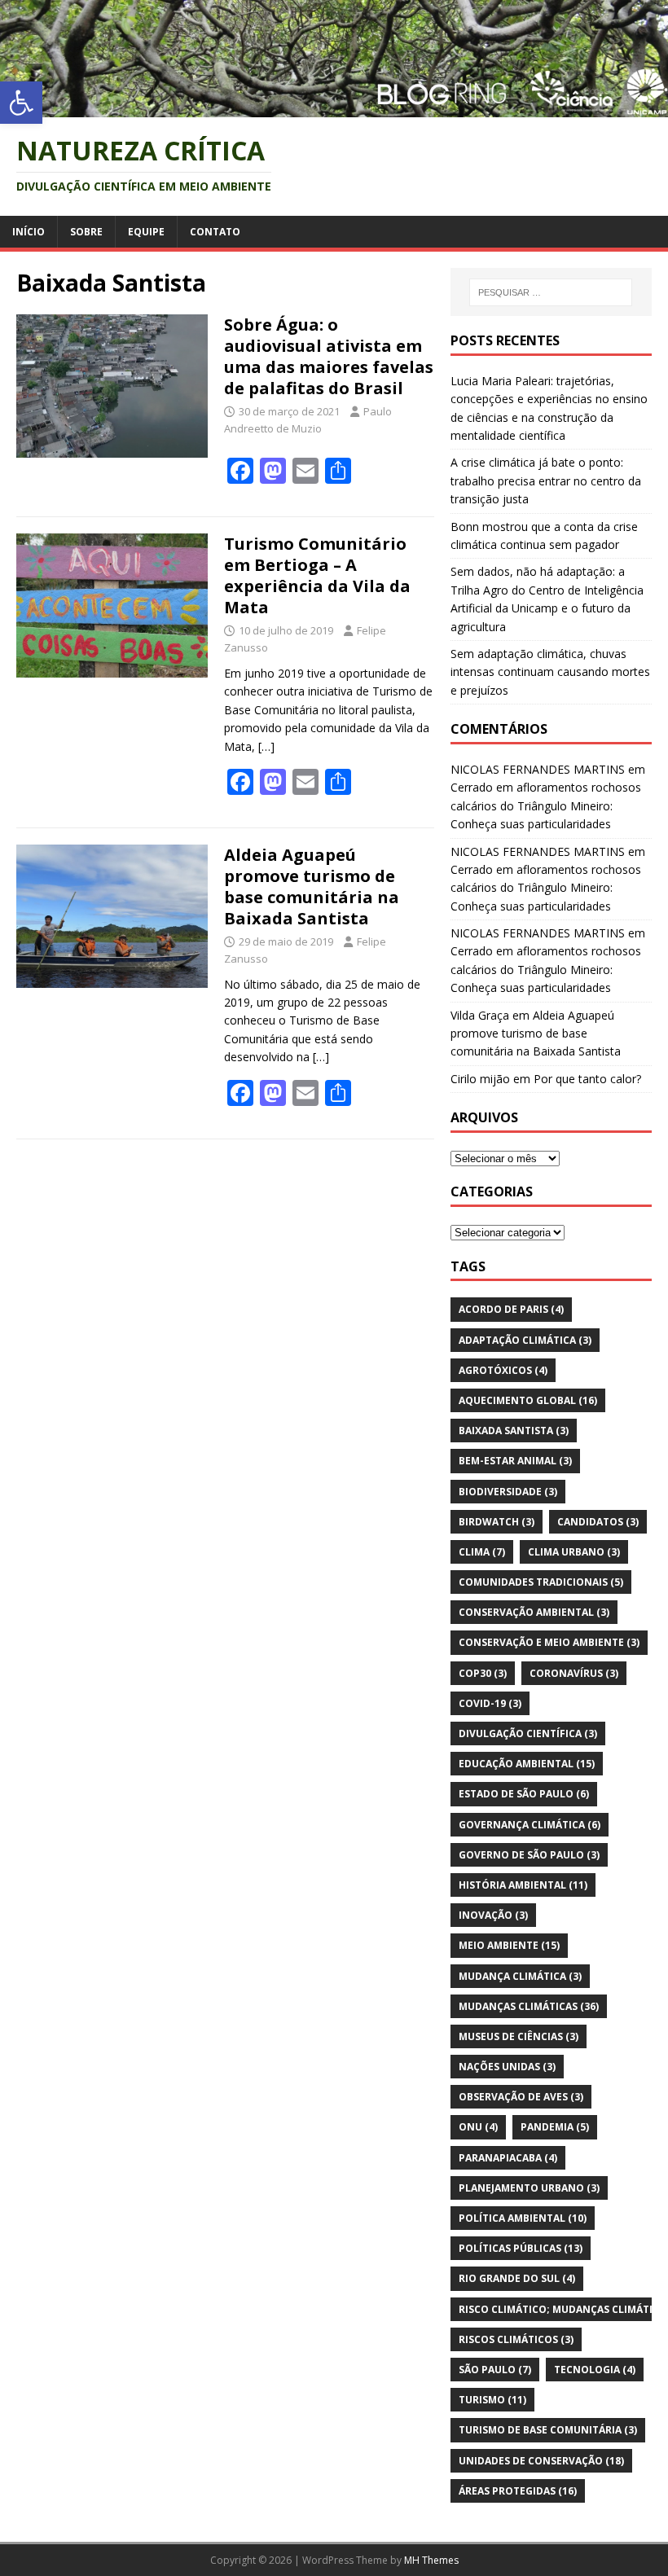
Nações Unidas (507, 2067)
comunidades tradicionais (541, 1582)
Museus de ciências (519, 2036)
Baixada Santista (514, 1431)
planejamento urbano (529, 2188)
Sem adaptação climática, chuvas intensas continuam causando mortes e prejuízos (550, 672)
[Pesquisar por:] (551, 292)
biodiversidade (508, 1492)
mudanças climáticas (529, 2006)
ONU (478, 2127)
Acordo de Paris (511, 1309)
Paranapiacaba (508, 2158)
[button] (21, 103)
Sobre (86, 232)
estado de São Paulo (524, 1794)
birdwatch (497, 1522)
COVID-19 (490, 1703)
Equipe (146, 232)
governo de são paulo (529, 1855)
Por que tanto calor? (587, 1079)
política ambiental (523, 2218)
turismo (492, 2400)
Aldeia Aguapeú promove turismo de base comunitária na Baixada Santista (312, 886)
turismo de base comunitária (548, 2430)
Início (29, 232)
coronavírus (574, 1673)
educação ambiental (527, 1764)
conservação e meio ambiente (549, 1642)
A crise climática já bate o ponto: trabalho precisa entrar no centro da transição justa (546, 481)
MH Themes (431, 2560)
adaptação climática (525, 1340)
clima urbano (574, 1552)
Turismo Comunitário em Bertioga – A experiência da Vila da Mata (317, 575)
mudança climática (520, 1976)
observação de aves (521, 2097)
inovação (493, 1915)
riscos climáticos (516, 2339)
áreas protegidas (518, 2491)
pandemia (555, 2127)
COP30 (483, 1673)
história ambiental (523, 1885)
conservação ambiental (534, 1612)
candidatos (598, 1522)
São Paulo (495, 2370)
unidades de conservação (541, 2461)
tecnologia (595, 2370)
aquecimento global (528, 1400)
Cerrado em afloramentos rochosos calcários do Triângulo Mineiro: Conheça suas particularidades (546, 805)
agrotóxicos (503, 1370)
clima (482, 1552)
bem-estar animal (515, 1461)
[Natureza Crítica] (334, 107)
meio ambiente (509, 1945)
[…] (266, 746)
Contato (215, 232)
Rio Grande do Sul (517, 2278)
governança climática (530, 1825)
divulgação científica (528, 1733)
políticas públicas (521, 2248)
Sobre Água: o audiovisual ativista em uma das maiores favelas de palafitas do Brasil (329, 356)
